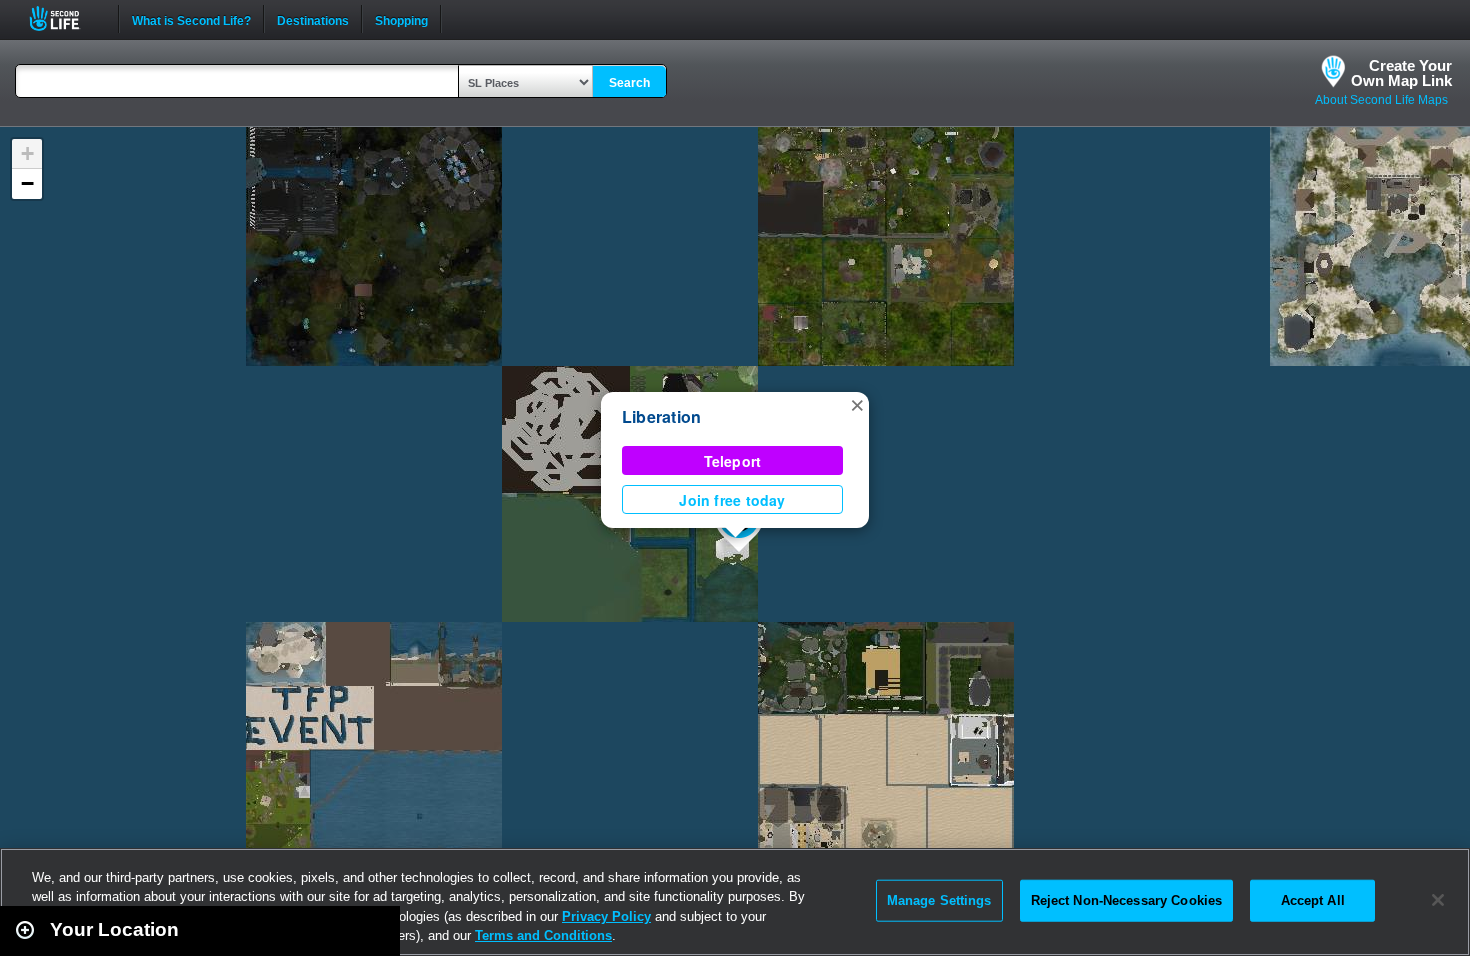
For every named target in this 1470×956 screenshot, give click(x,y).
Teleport (733, 461)
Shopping (401, 19)
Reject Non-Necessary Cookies (1127, 900)
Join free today (732, 500)
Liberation (661, 416)
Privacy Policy (606, 916)
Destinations (313, 19)
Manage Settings (939, 900)
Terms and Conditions (543, 935)
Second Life (65, 18)
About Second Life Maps (1381, 100)
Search (629, 83)
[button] (857, 404)
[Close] (1438, 900)
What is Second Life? (191, 19)
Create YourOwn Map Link (1401, 73)
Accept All (1313, 900)
